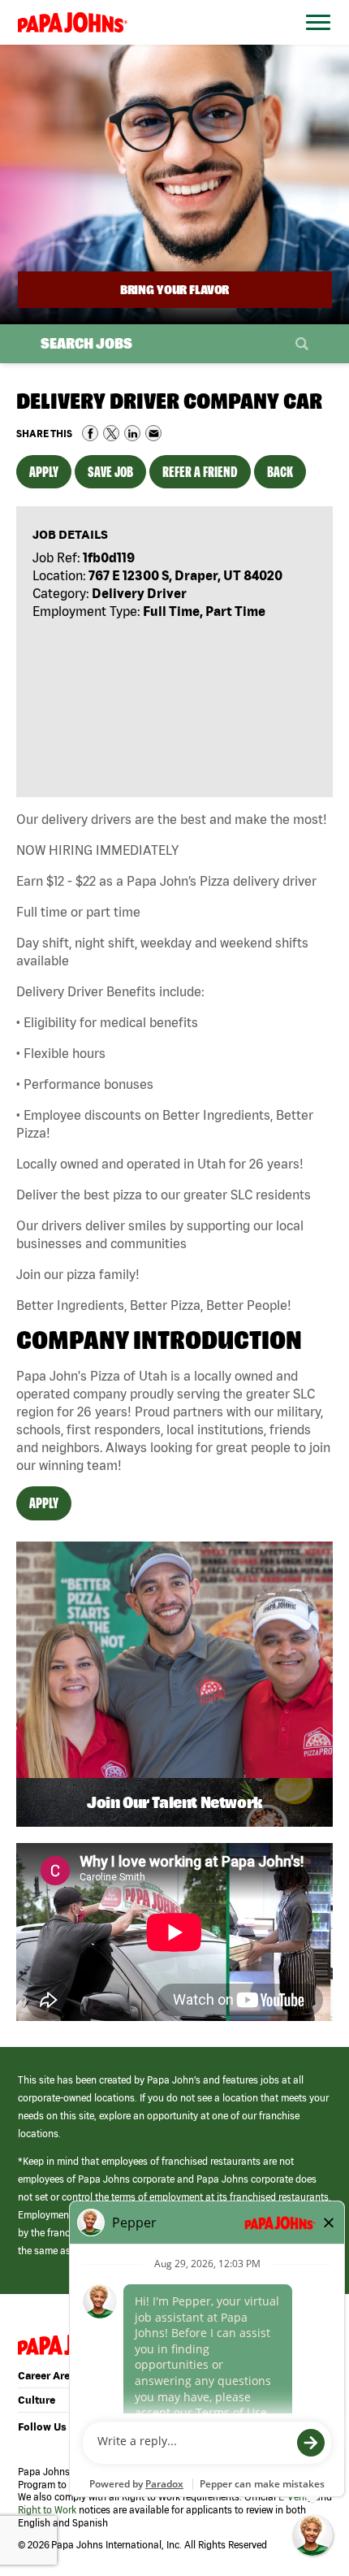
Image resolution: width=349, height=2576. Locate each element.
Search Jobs (86, 343)
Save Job (110, 472)
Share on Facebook (90, 433)
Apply (44, 472)
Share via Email (153, 433)
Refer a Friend (200, 472)
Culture (37, 2400)
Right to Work (47, 2510)
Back (280, 472)
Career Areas (50, 2376)
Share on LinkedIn (132, 433)
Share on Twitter (111, 433)
